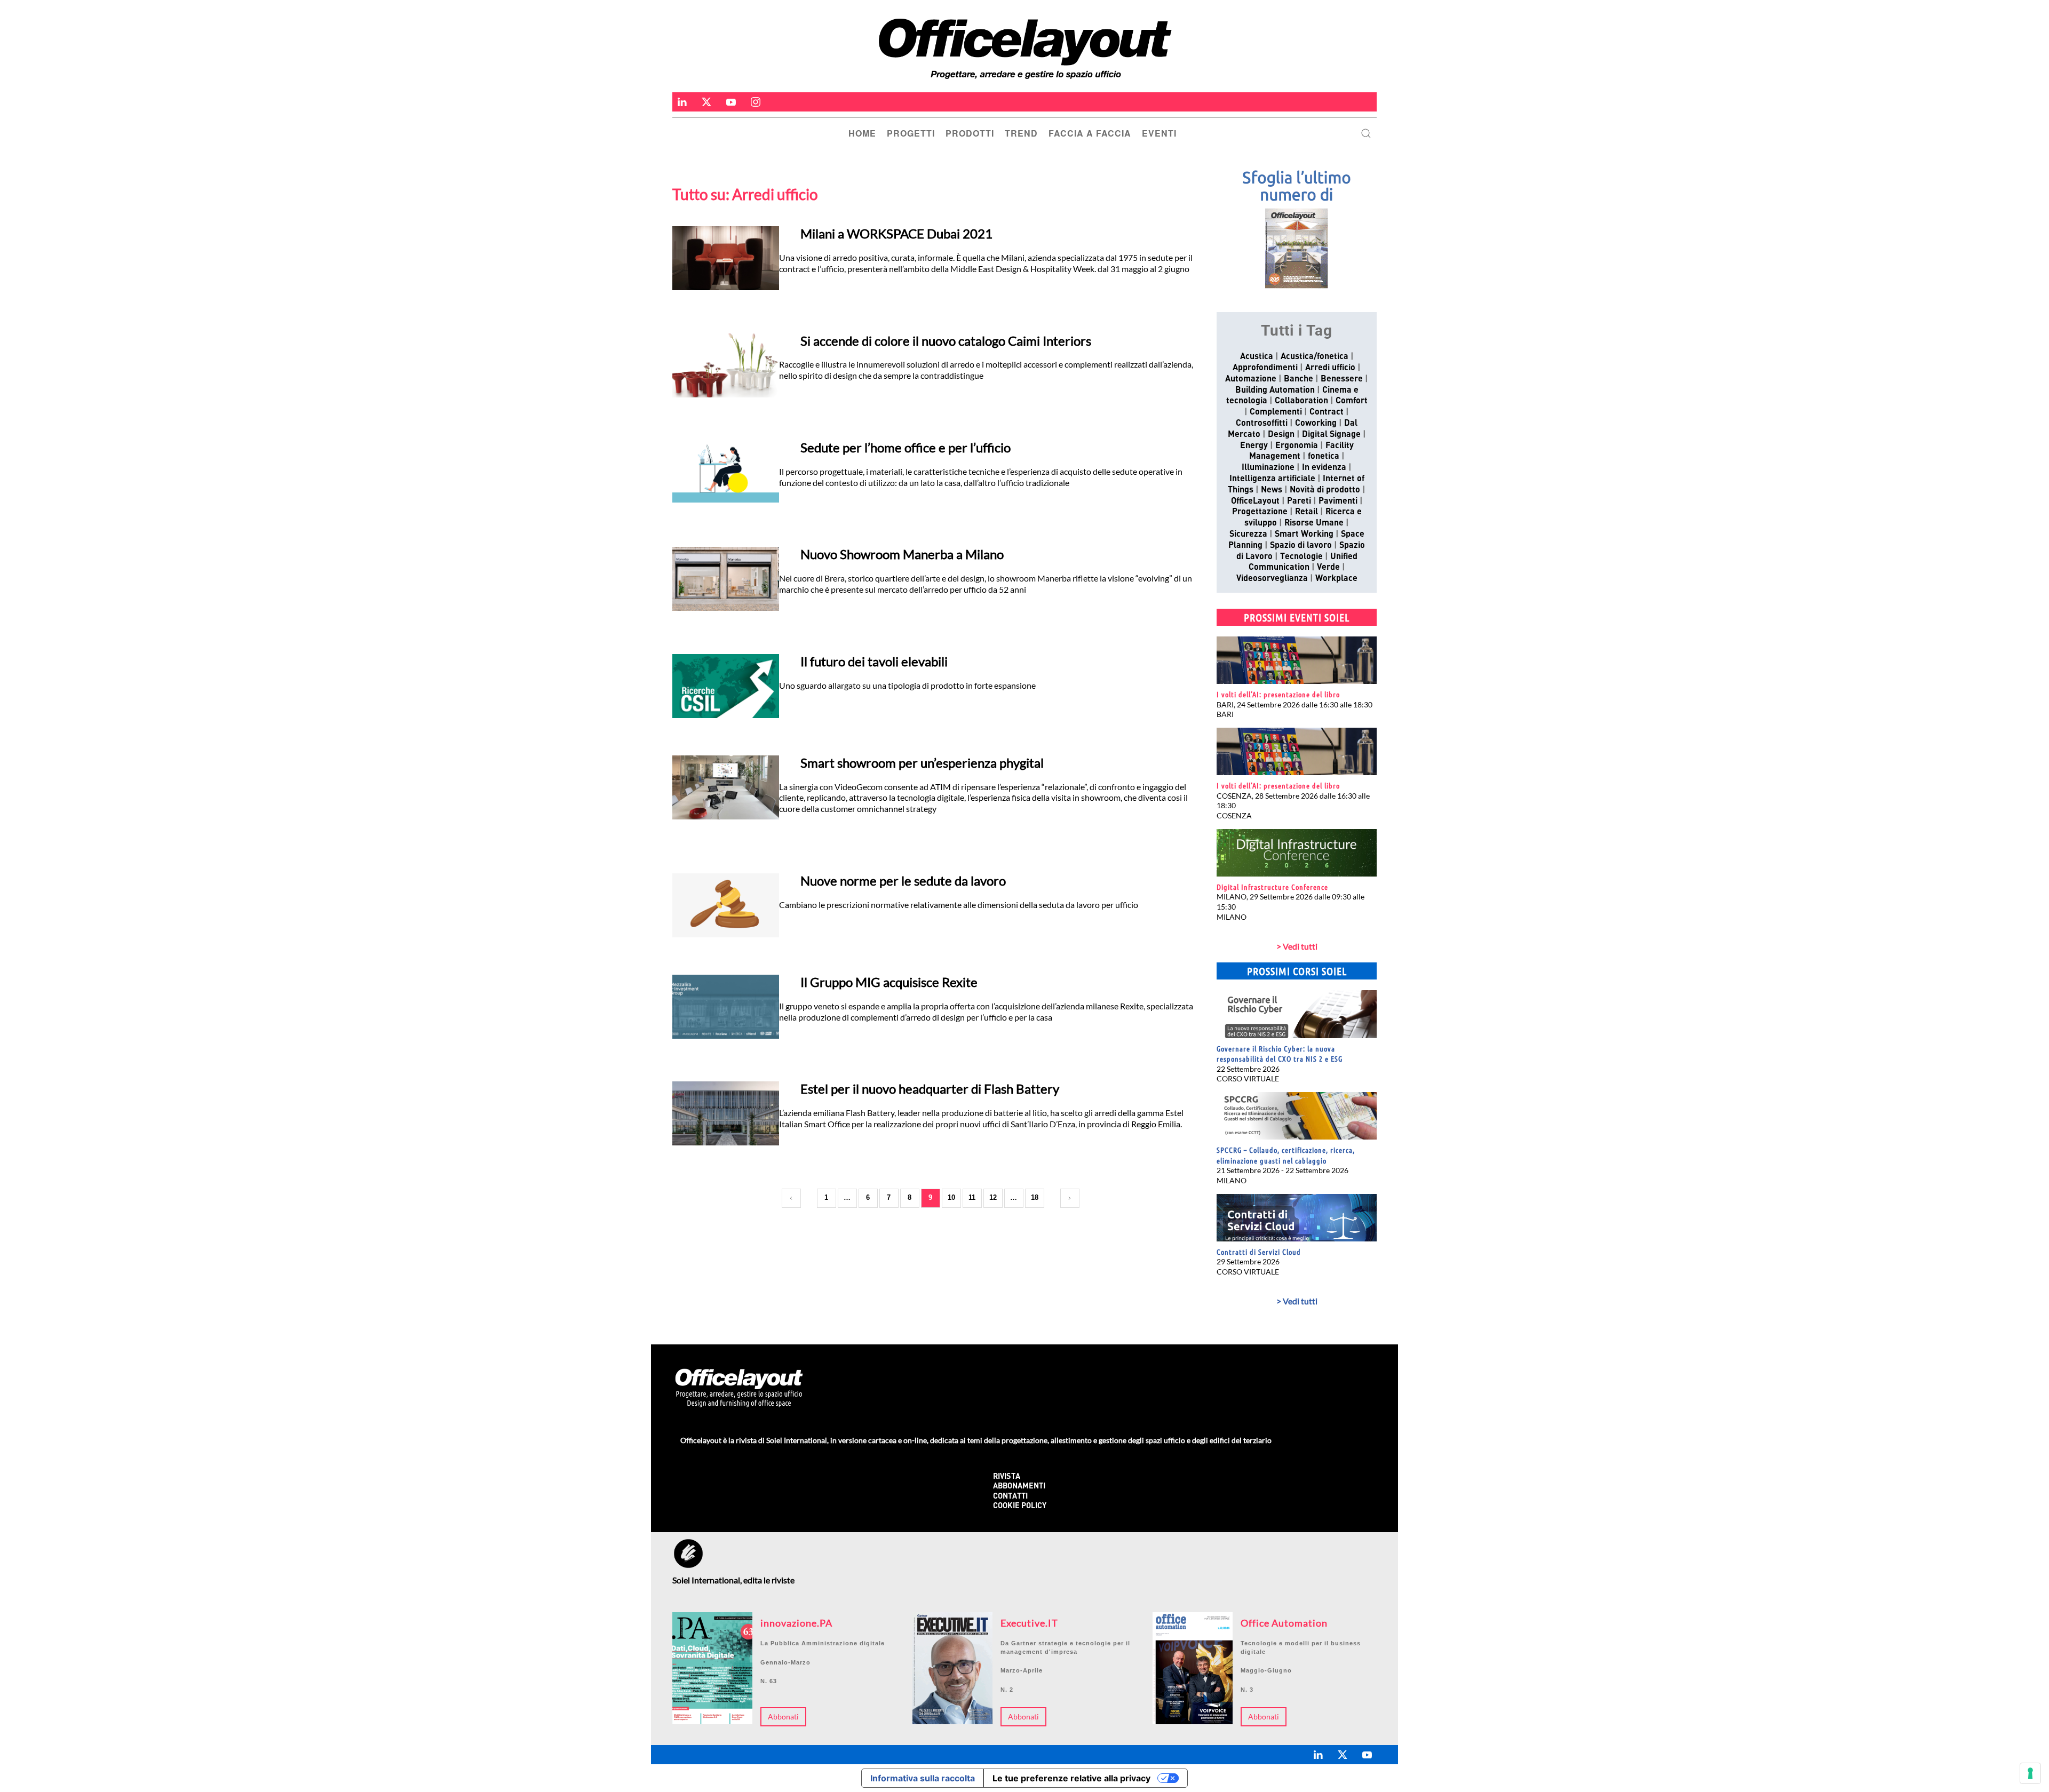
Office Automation (1284, 1623)
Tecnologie (1301, 557)
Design (1281, 435)
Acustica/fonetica (1315, 357)
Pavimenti (1338, 501)
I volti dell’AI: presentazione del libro (1278, 694)
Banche (1299, 379)
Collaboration (1301, 401)
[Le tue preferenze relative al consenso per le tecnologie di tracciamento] (2030, 1773)
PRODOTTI (970, 133)
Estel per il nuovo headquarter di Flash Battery (930, 1089)
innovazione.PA (796, 1623)
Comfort (1352, 401)
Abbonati (783, 1717)
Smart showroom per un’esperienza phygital (922, 763)
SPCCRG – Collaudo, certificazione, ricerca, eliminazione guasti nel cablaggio (1286, 1155)
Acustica (1257, 357)
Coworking (1316, 424)
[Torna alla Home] (1019, 49)
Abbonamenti (1019, 1487)
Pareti (1299, 501)
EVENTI (1159, 133)
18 (1035, 1197)
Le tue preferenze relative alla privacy (1071, 1778)
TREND (1021, 133)
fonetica (1324, 457)
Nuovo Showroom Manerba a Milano (902, 554)
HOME (862, 133)
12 (993, 1197)
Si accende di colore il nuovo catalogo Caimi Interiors (946, 341)
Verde (1328, 568)
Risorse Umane (1314, 523)
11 (972, 1197)
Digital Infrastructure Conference (1272, 887)
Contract (1327, 412)
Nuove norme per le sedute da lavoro (903, 881)
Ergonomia (1297, 446)
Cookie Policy (1020, 1506)
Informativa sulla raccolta (923, 1778)
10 (951, 1197)
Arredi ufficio (1330, 368)
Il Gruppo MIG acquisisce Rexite (889, 982)
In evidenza (1324, 468)
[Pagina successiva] (1070, 1198)
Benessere (1342, 379)
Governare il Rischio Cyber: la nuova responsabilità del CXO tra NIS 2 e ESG (1280, 1054)
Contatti (1010, 1497)
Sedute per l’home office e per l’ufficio (906, 447)
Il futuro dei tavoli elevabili (874, 661)
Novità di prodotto (1325, 490)
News (1272, 490)
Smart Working (1304, 535)
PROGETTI (911, 133)
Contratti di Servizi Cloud (1259, 1252)
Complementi (1276, 412)
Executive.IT (1029, 1623)
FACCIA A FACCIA (1090, 133)
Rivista (1007, 1477)
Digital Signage (1331, 435)
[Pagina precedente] (791, 1198)
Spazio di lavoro (1301, 546)
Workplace (1336, 579)
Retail (1307, 512)
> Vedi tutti (1297, 946)
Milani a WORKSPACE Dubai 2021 (896, 233)
